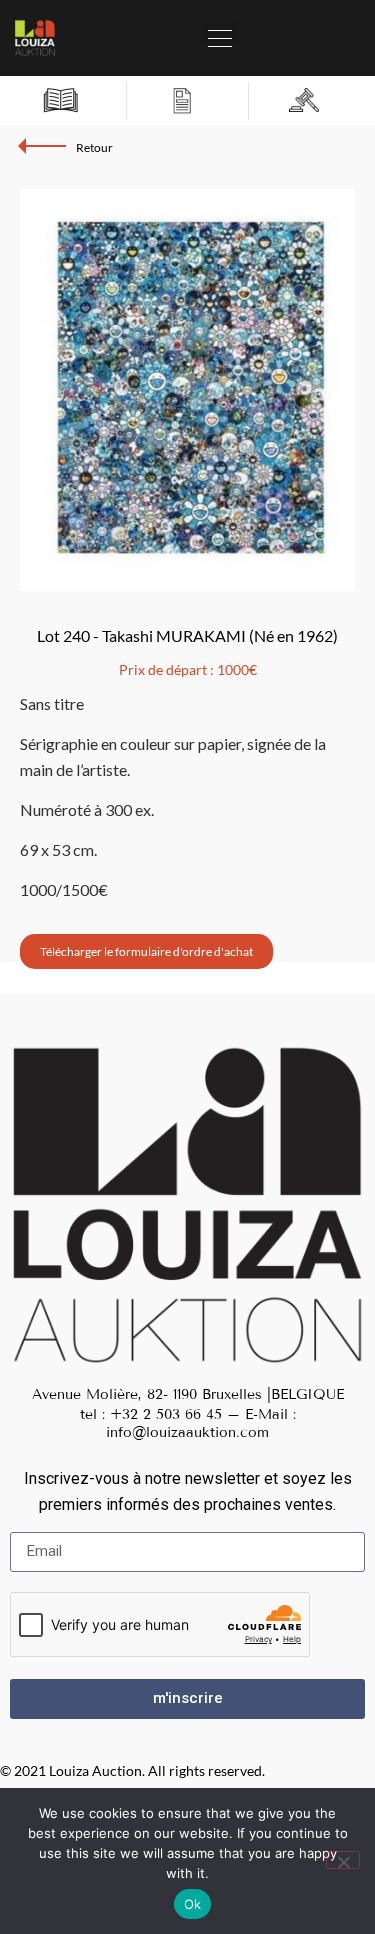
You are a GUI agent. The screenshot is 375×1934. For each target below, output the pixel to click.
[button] (220, 33)
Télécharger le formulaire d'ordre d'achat (146, 951)
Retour (94, 147)
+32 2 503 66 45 (166, 1414)
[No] (343, 1860)
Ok (193, 1904)
